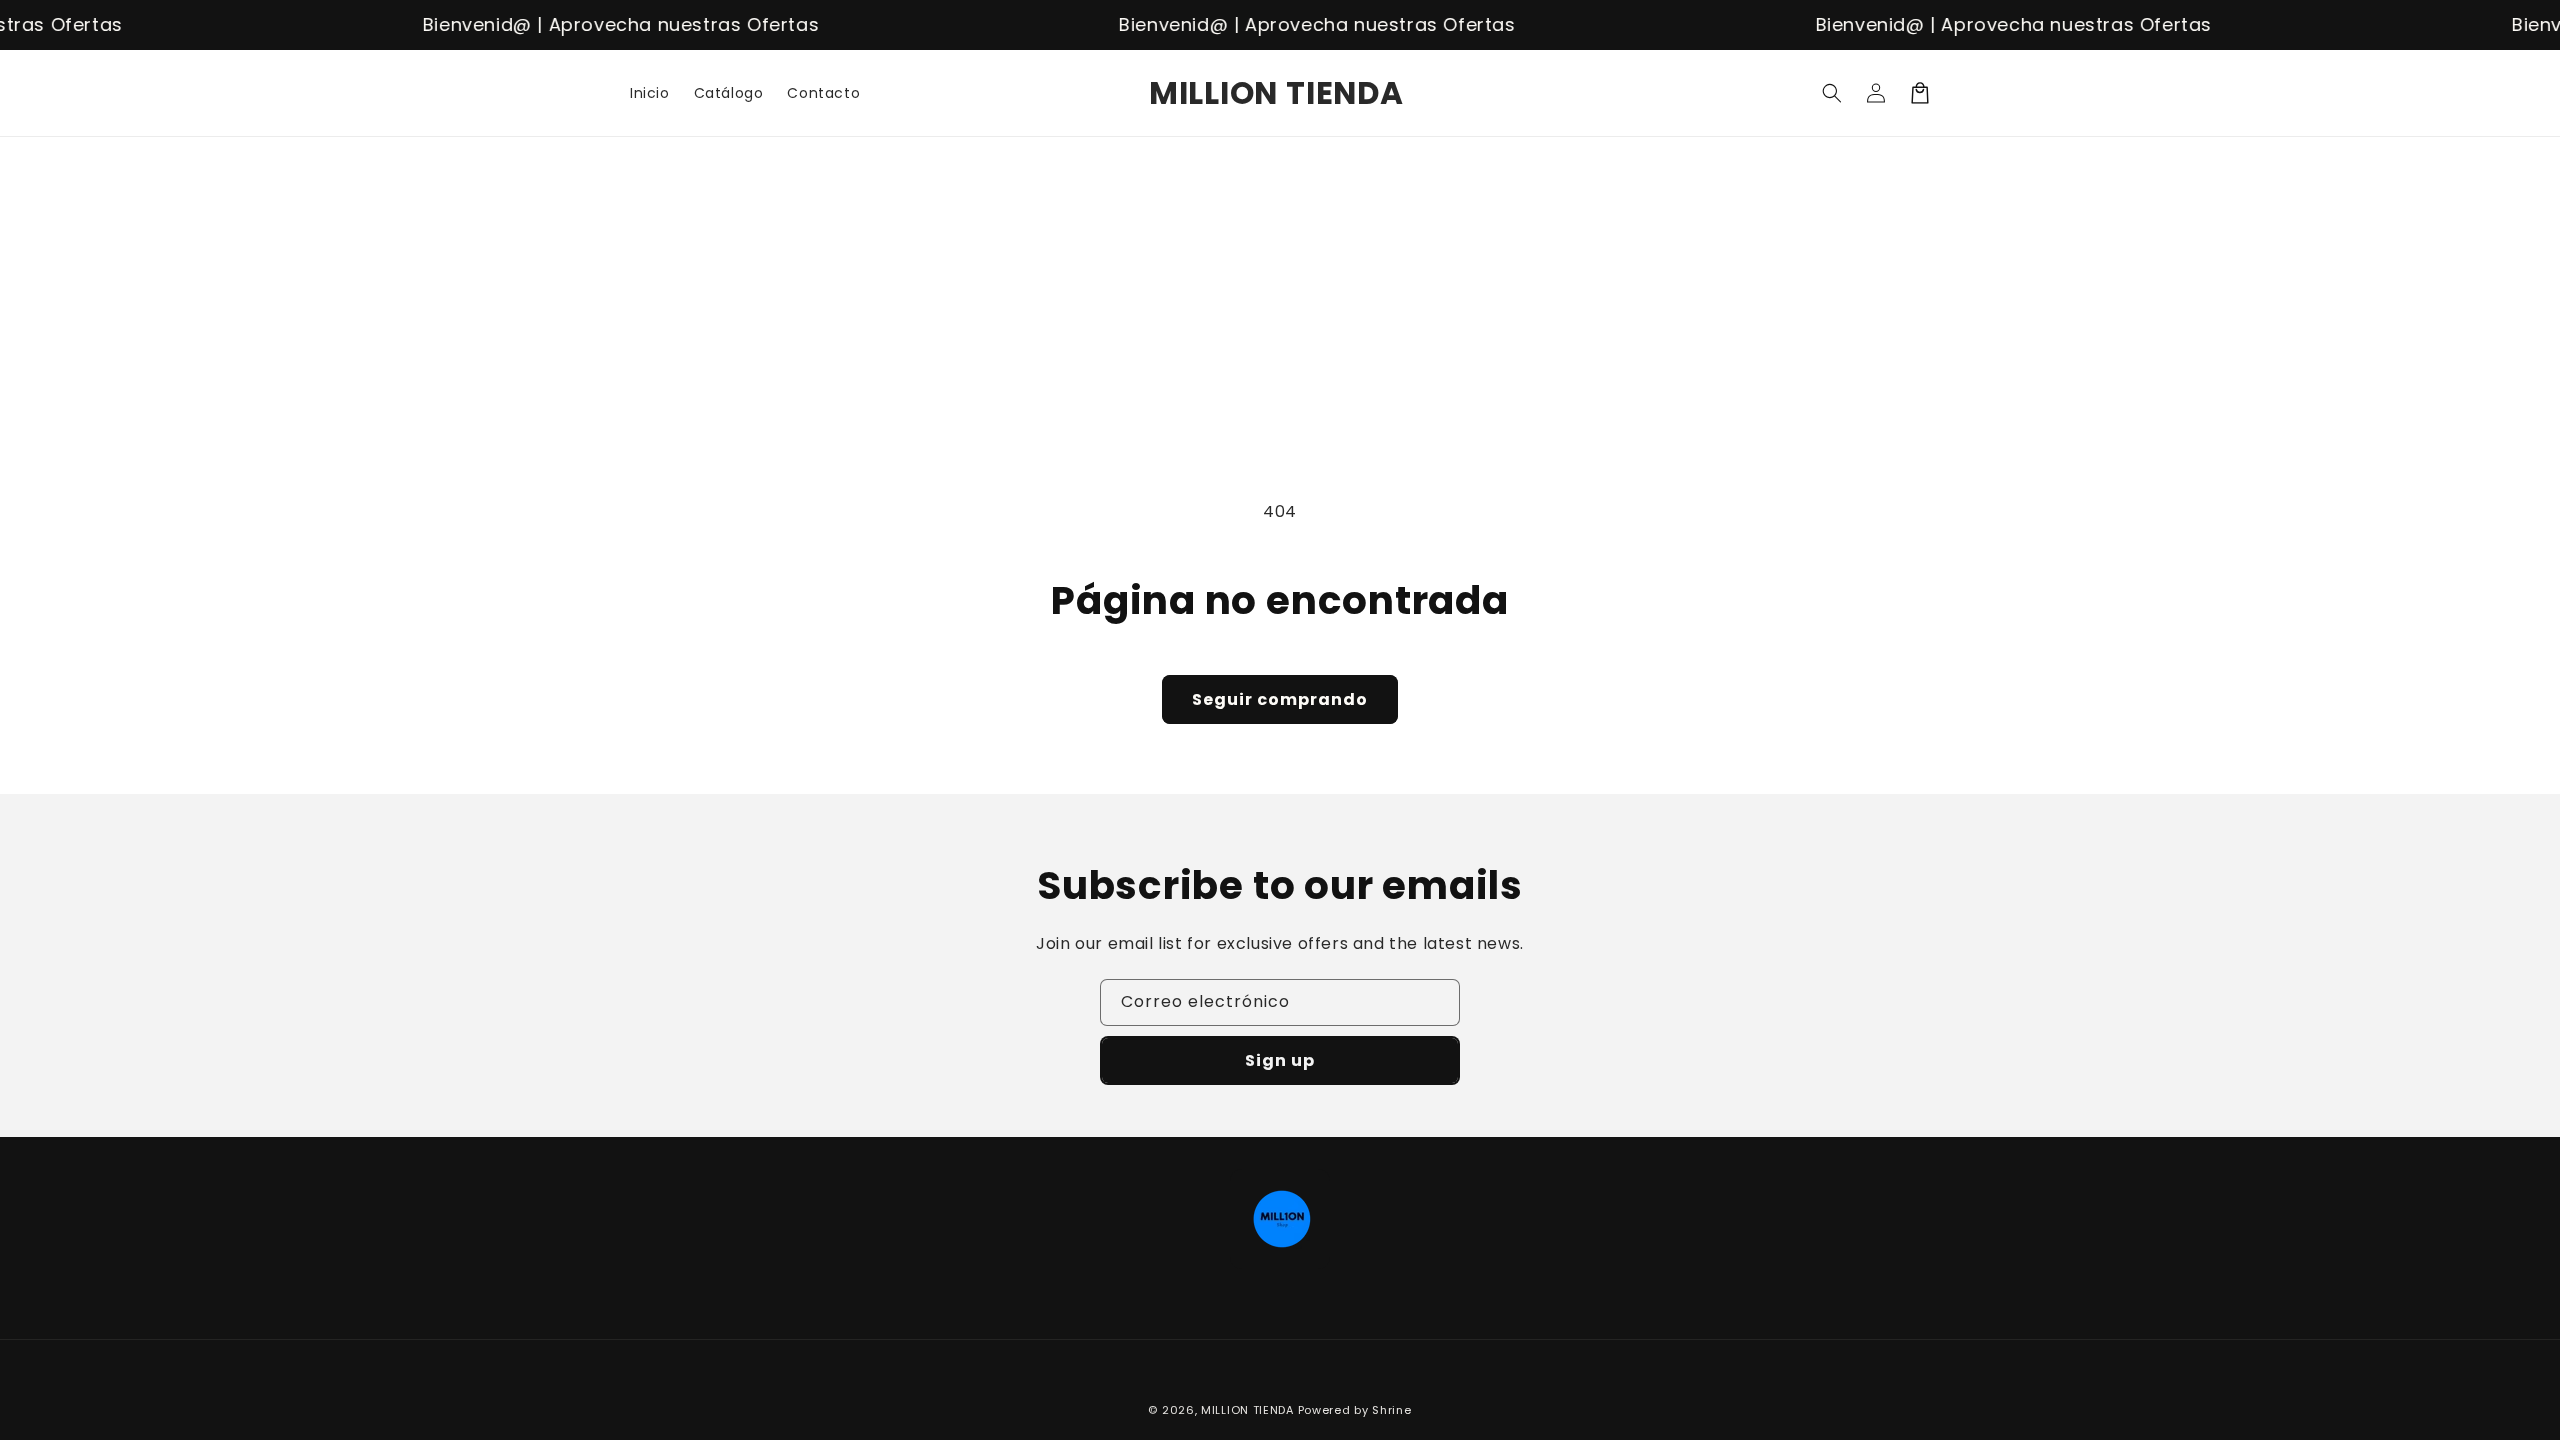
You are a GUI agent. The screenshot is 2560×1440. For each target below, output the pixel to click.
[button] (1832, 93)
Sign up (1280, 1060)
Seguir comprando (1280, 699)
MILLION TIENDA (1247, 1410)
